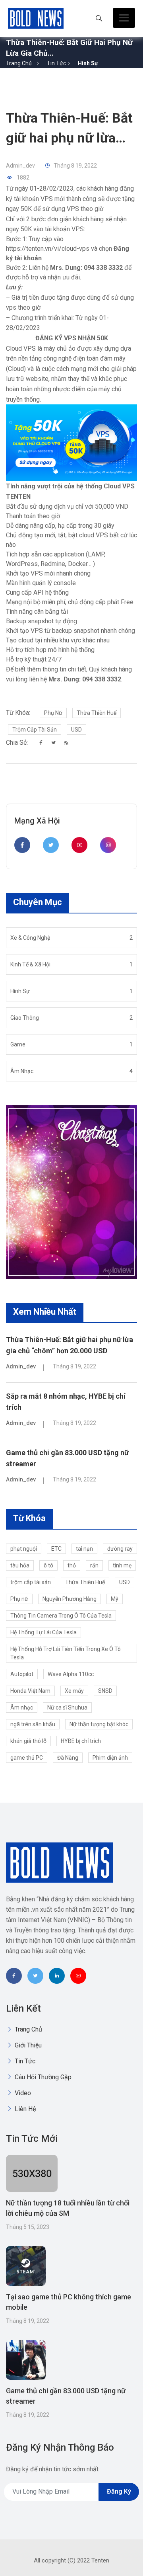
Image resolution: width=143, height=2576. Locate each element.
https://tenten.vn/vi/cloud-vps (48, 249)
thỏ (72, 1565)
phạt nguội (24, 1549)
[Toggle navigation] (124, 18)
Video (22, 2093)
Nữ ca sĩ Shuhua (67, 1708)
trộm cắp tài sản (35, 730)
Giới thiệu (27, 2045)
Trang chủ (19, 63)
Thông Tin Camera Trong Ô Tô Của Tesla (61, 1616)
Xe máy (74, 1691)
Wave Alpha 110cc (71, 1674)
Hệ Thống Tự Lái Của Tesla (43, 1632)
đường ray (120, 1549)
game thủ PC (27, 1758)
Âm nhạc (22, 1708)
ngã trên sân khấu (33, 1724)
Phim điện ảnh (110, 1758)
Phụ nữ (53, 713)
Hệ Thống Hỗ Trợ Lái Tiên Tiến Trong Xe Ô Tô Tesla (66, 1653)
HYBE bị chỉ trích (81, 1741)
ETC (56, 1549)
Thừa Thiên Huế (97, 713)
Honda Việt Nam (30, 1691)
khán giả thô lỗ (28, 1741)
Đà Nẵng (68, 1758)
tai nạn (84, 1549)
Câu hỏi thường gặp (42, 2077)
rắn (94, 1565)
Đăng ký (119, 2491)
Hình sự (88, 63)
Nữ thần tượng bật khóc (99, 1724)
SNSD (105, 1691)
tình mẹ (122, 1565)
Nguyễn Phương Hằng (70, 1599)
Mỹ (115, 1599)
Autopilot (22, 1674)
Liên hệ (24, 2109)
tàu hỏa (20, 1565)
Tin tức (56, 63)
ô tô (48, 1565)
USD (76, 730)
